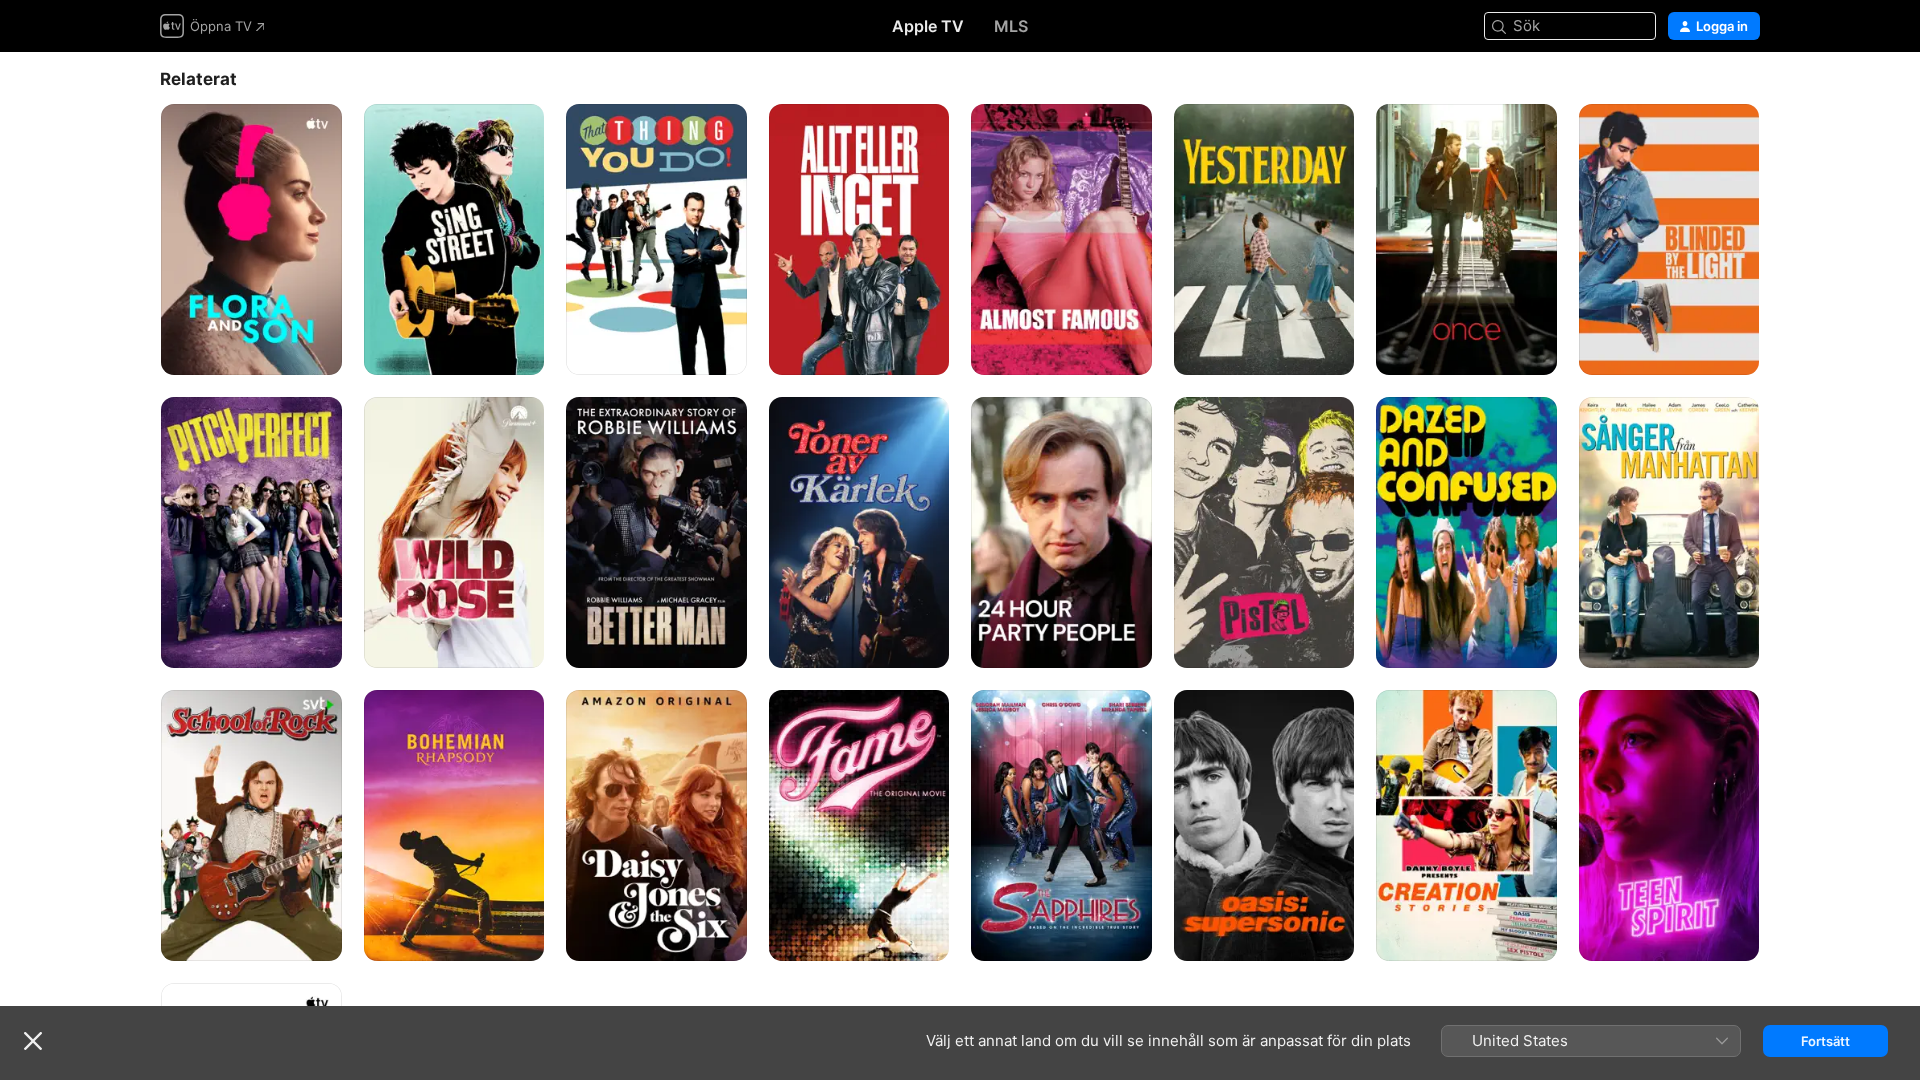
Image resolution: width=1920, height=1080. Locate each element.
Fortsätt (1825, 1041)
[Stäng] (33, 1041)
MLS (1011, 26)
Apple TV (928, 26)
